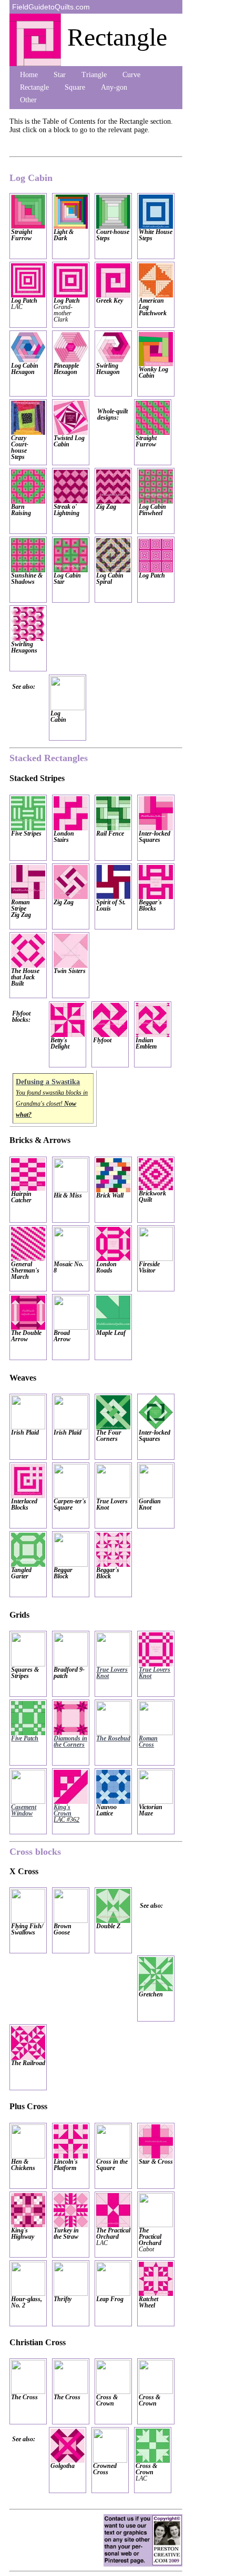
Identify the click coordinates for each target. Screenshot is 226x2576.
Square (75, 87)
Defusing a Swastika (48, 1082)
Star (60, 75)
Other (28, 100)
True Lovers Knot (112, 1673)
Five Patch (25, 1738)
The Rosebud (113, 1738)
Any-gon (114, 87)
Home (29, 75)
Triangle (94, 75)
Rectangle (34, 87)
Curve (131, 75)
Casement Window (24, 1810)
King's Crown (66, 1813)
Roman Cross (148, 1741)
